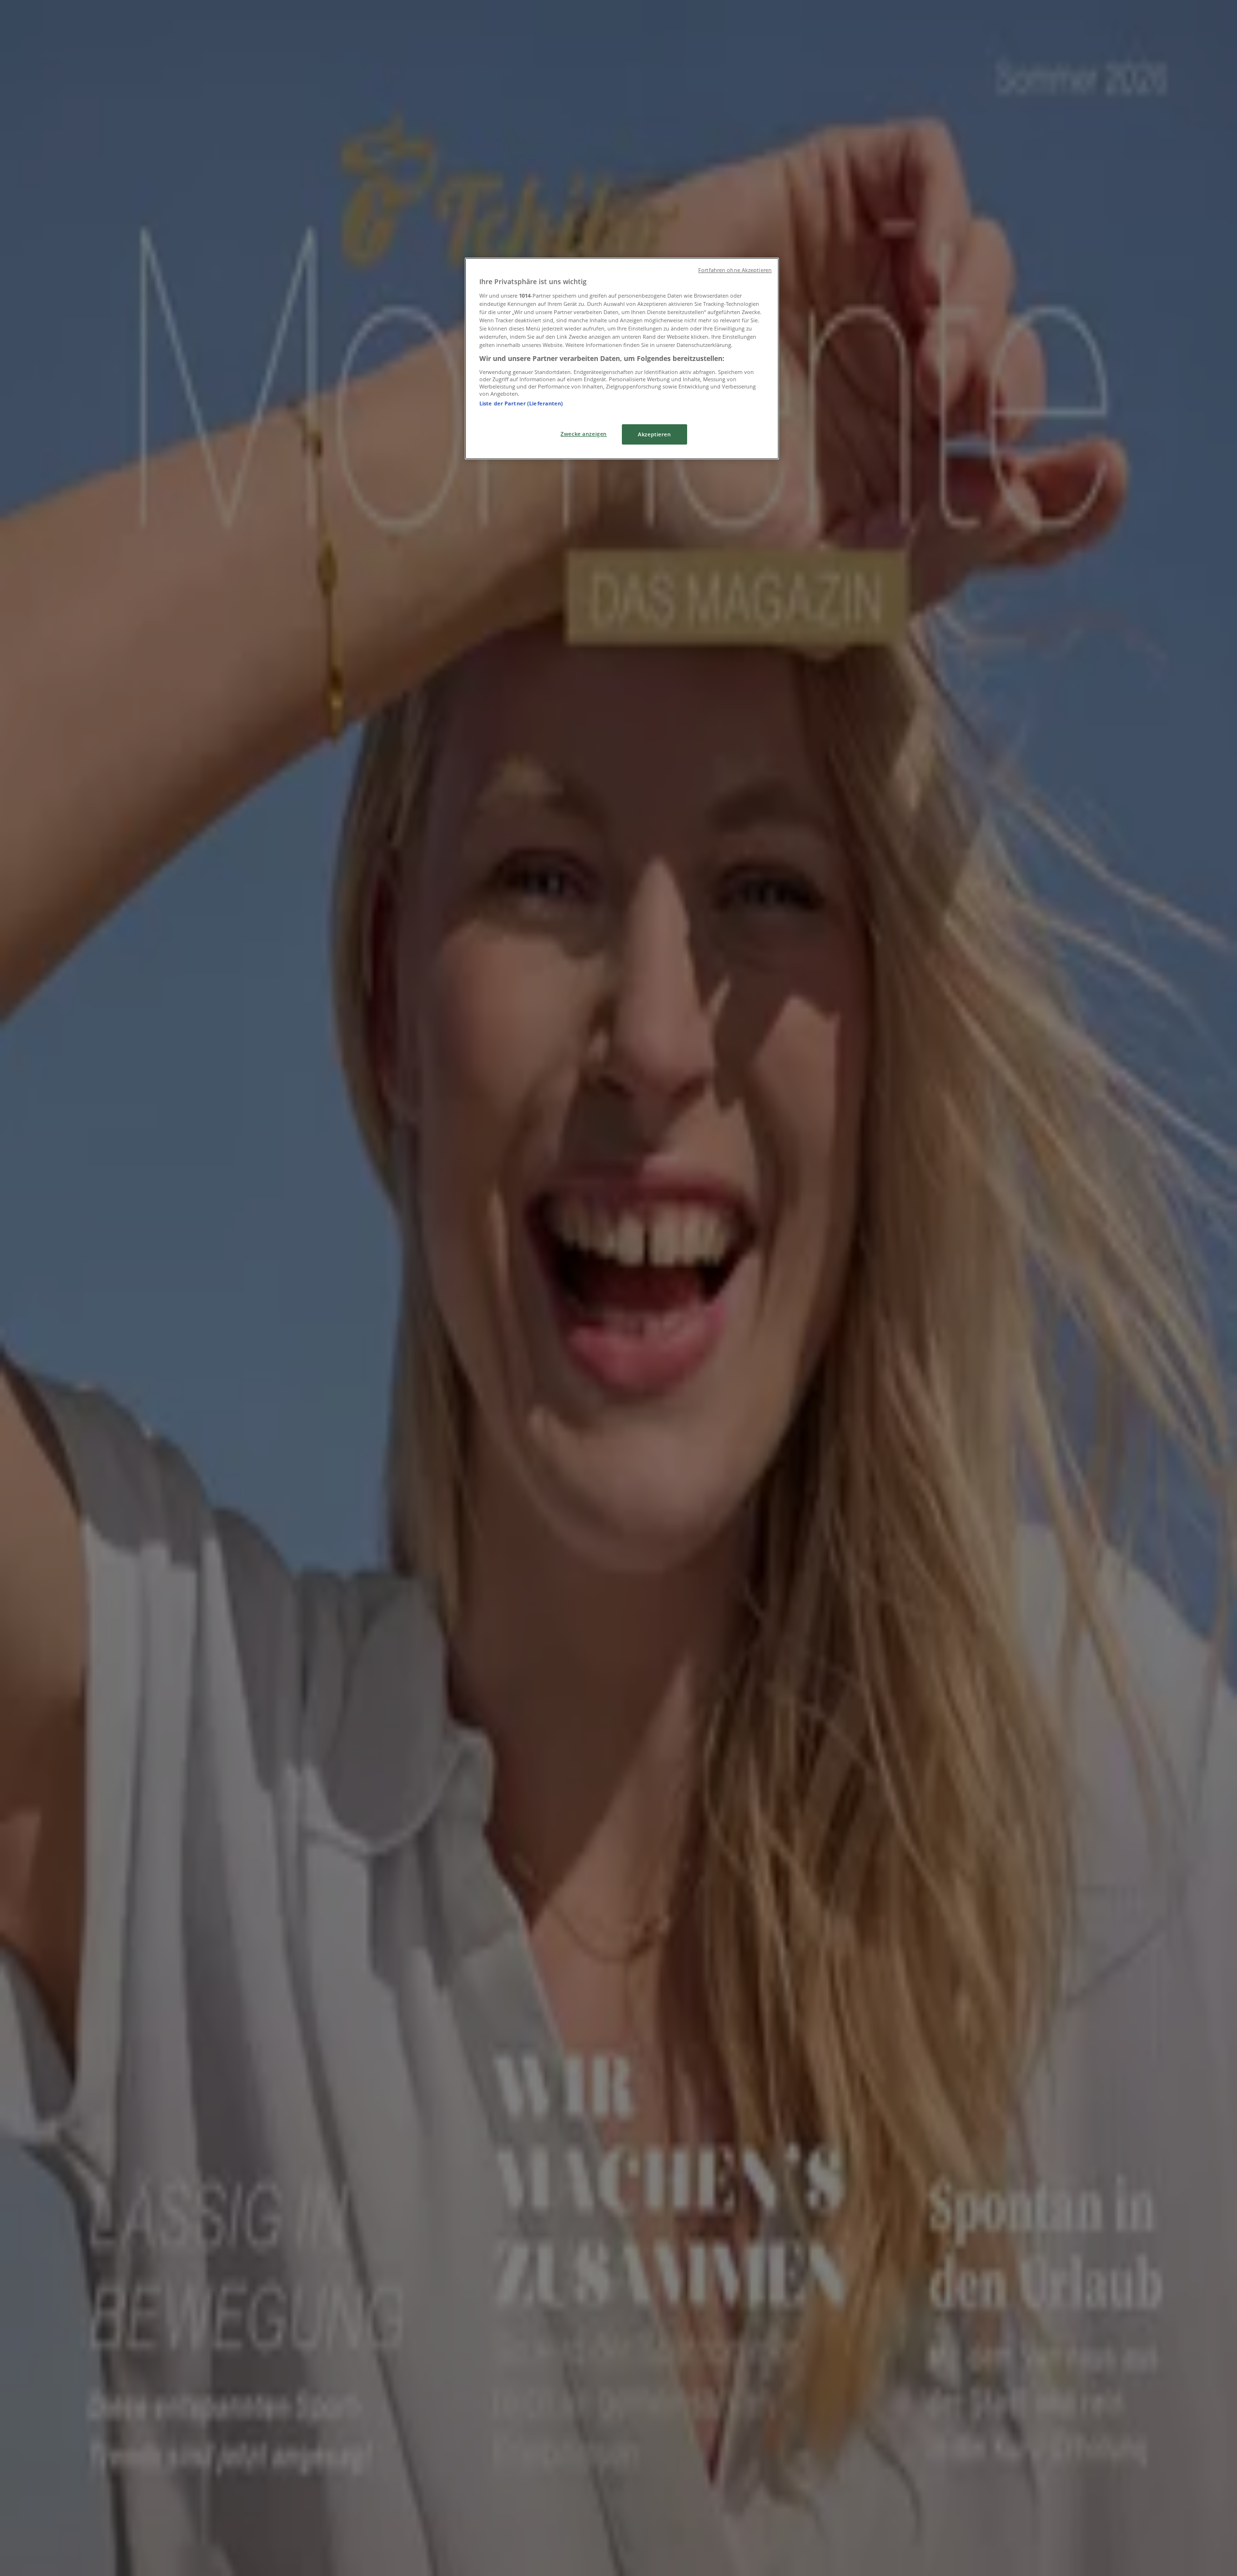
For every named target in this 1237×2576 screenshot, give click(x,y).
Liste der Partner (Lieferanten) (521, 403)
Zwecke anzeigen (584, 434)
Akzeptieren (654, 434)
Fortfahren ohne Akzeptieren (735, 270)
